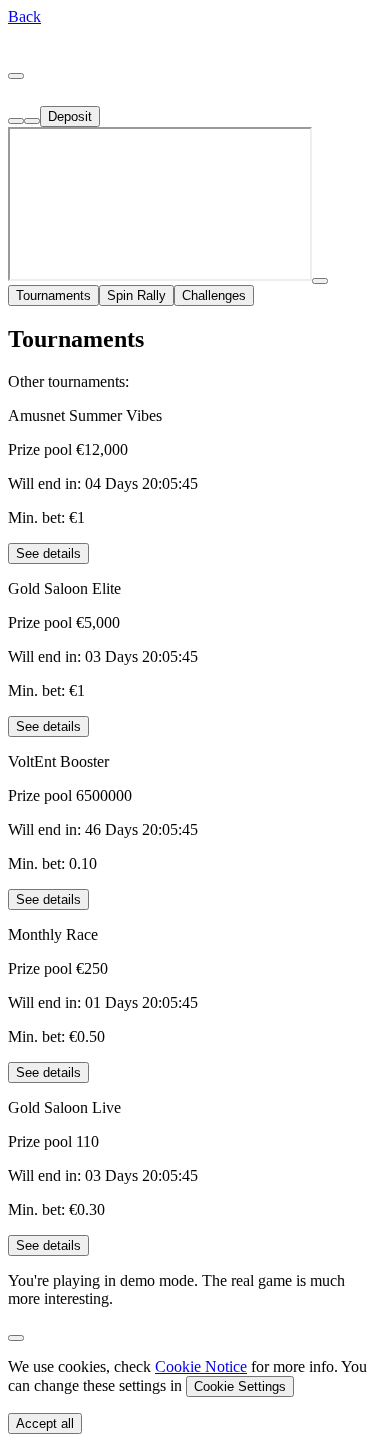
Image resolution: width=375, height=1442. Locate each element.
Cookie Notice (201, 1366)
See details (48, 553)
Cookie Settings (240, 1386)
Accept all (45, 1423)
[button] (24, 16)
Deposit (70, 116)
